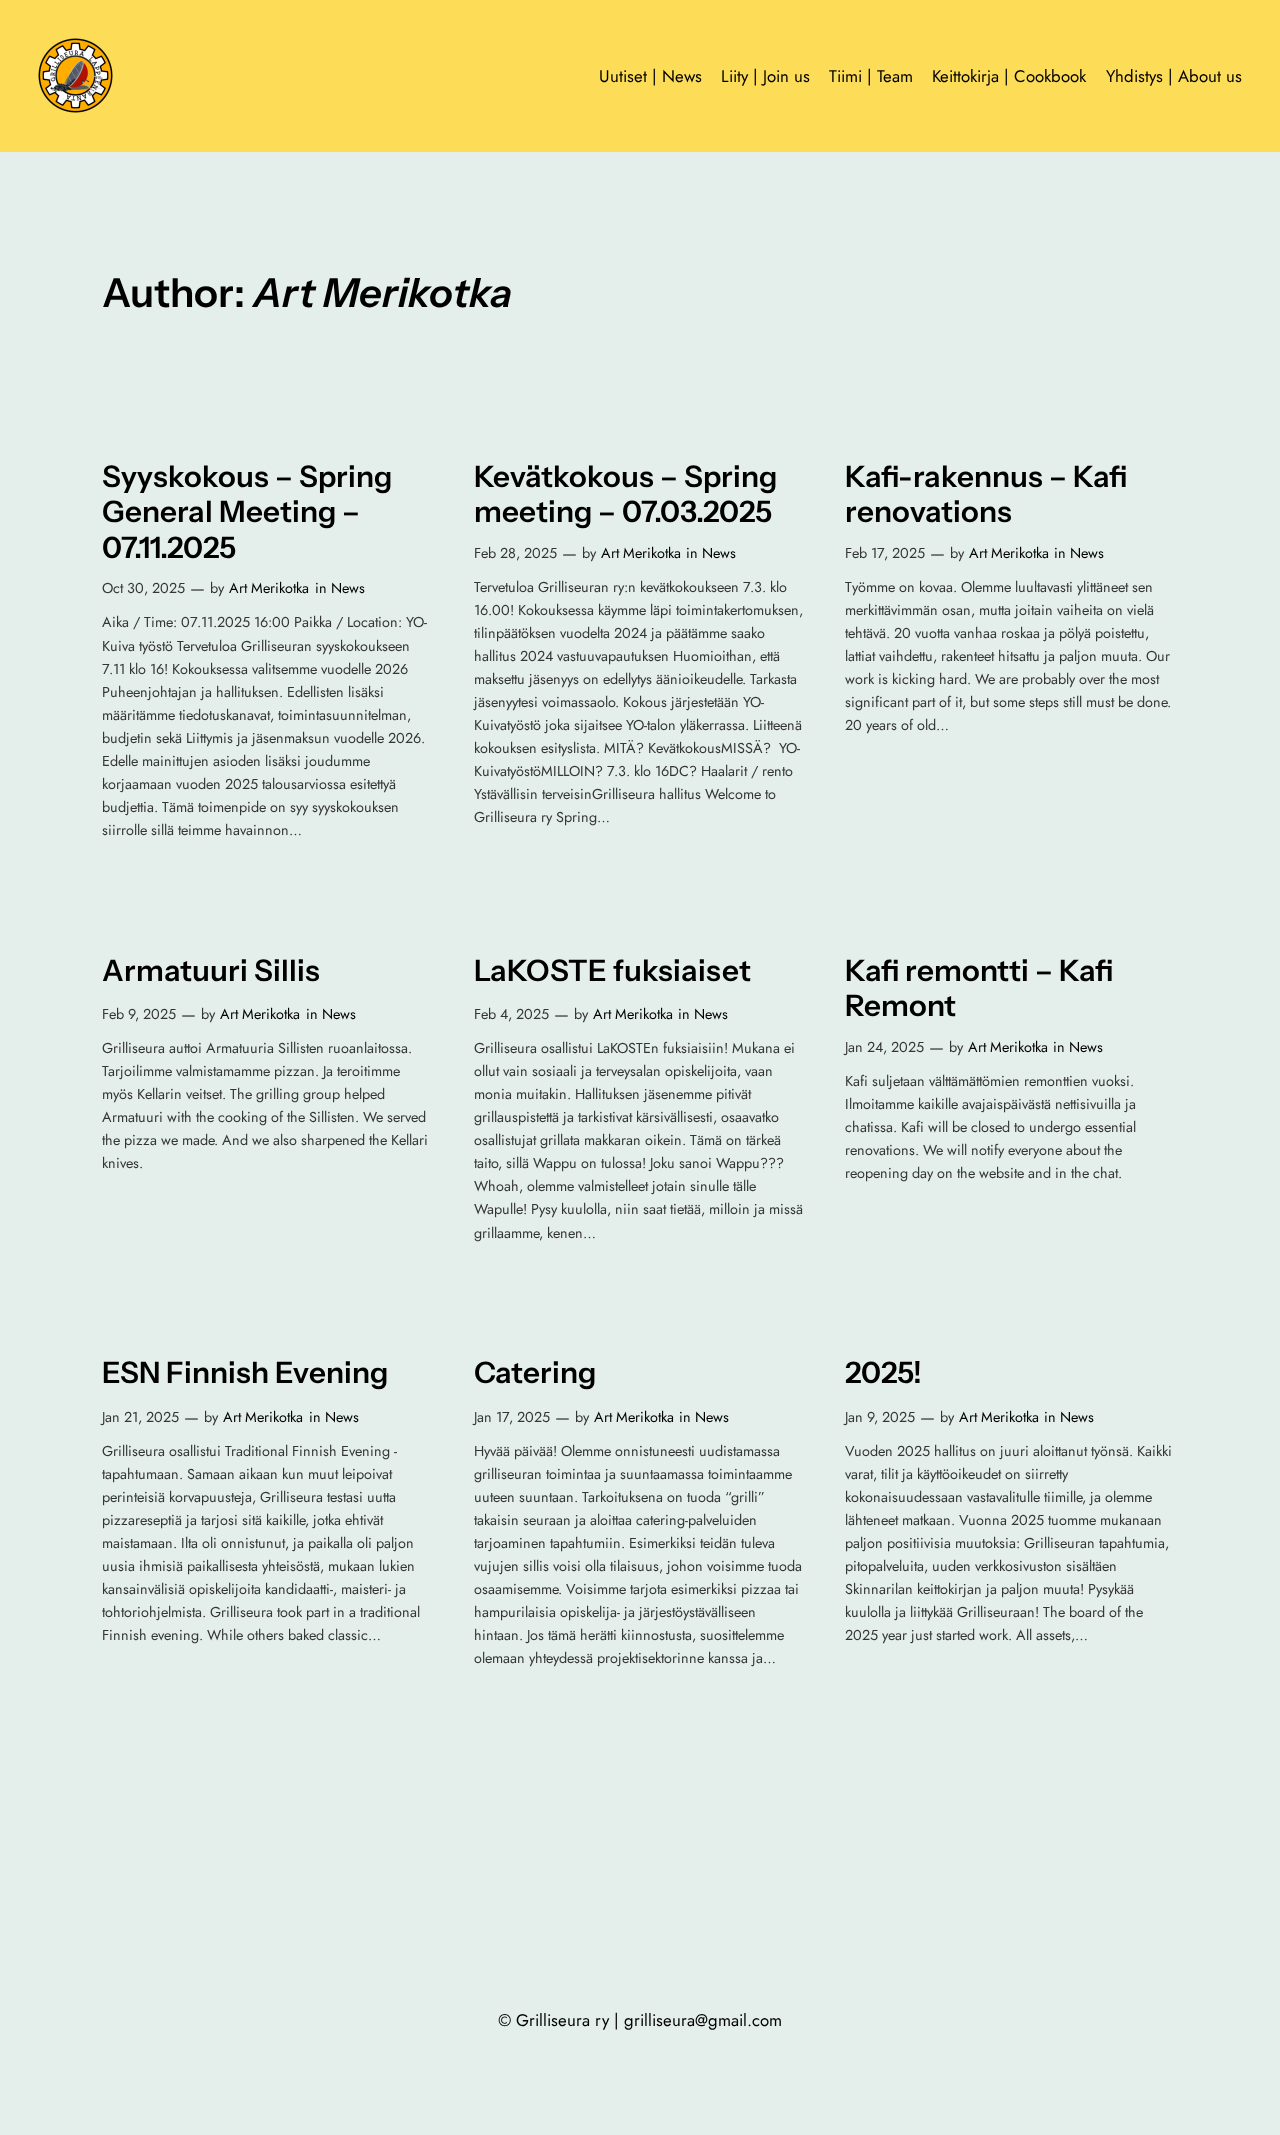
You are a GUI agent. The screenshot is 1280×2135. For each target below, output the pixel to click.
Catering (535, 1372)
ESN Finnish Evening (245, 1372)
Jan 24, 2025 (884, 1047)
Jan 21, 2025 (140, 1417)
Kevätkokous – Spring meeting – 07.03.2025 (625, 494)
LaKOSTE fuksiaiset (612, 970)
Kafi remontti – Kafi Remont (979, 988)
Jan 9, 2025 (880, 1417)
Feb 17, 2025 (885, 553)
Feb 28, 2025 (515, 553)
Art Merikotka (269, 588)
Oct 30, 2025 (143, 588)
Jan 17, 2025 (512, 1417)
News (348, 588)
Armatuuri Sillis (211, 970)
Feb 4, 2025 (511, 1014)
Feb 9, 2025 (139, 1014)
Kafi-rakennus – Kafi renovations (986, 494)
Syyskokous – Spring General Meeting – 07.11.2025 (247, 512)
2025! (883, 1372)
